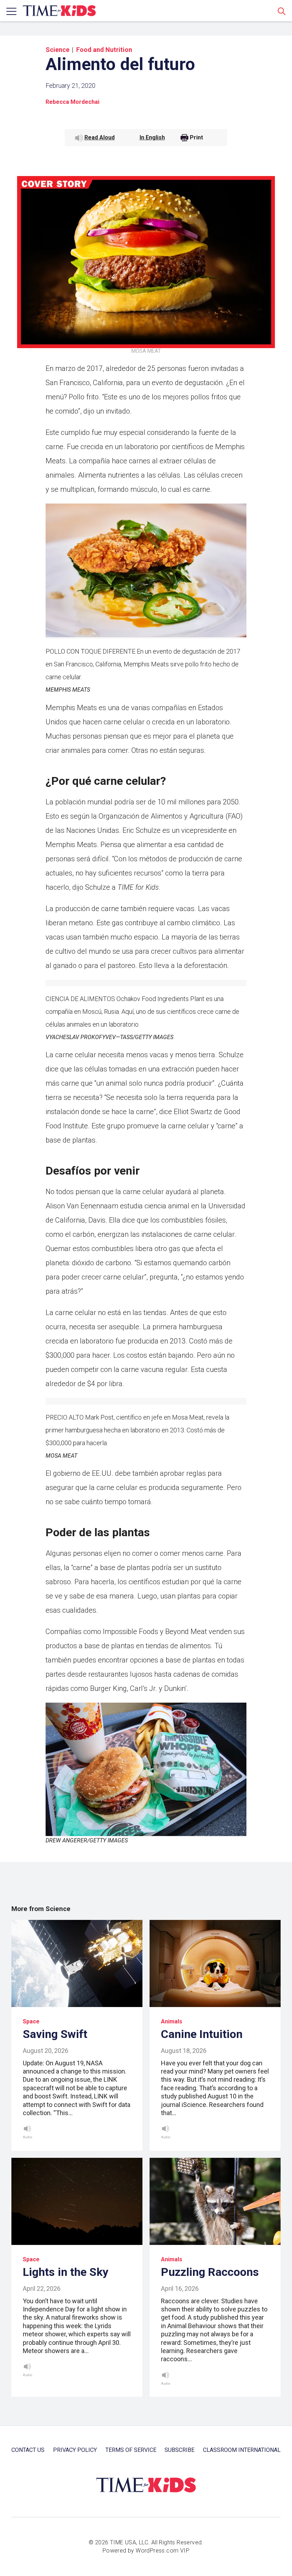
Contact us (28, 2450)
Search (282, 11)
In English (152, 137)
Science (58, 50)
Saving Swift (55, 2034)
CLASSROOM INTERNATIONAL (242, 2450)
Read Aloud (100, 137)
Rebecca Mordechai (72, 102)
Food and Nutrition (104, 50)
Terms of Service (131, 2450)
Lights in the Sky (66, 2272)
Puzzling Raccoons (210, 2272)
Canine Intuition (202, 2034)
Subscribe (179, 2450)
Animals (172, 2021)
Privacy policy (75, 2450)
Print (196, 138)
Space (31, 2021)
